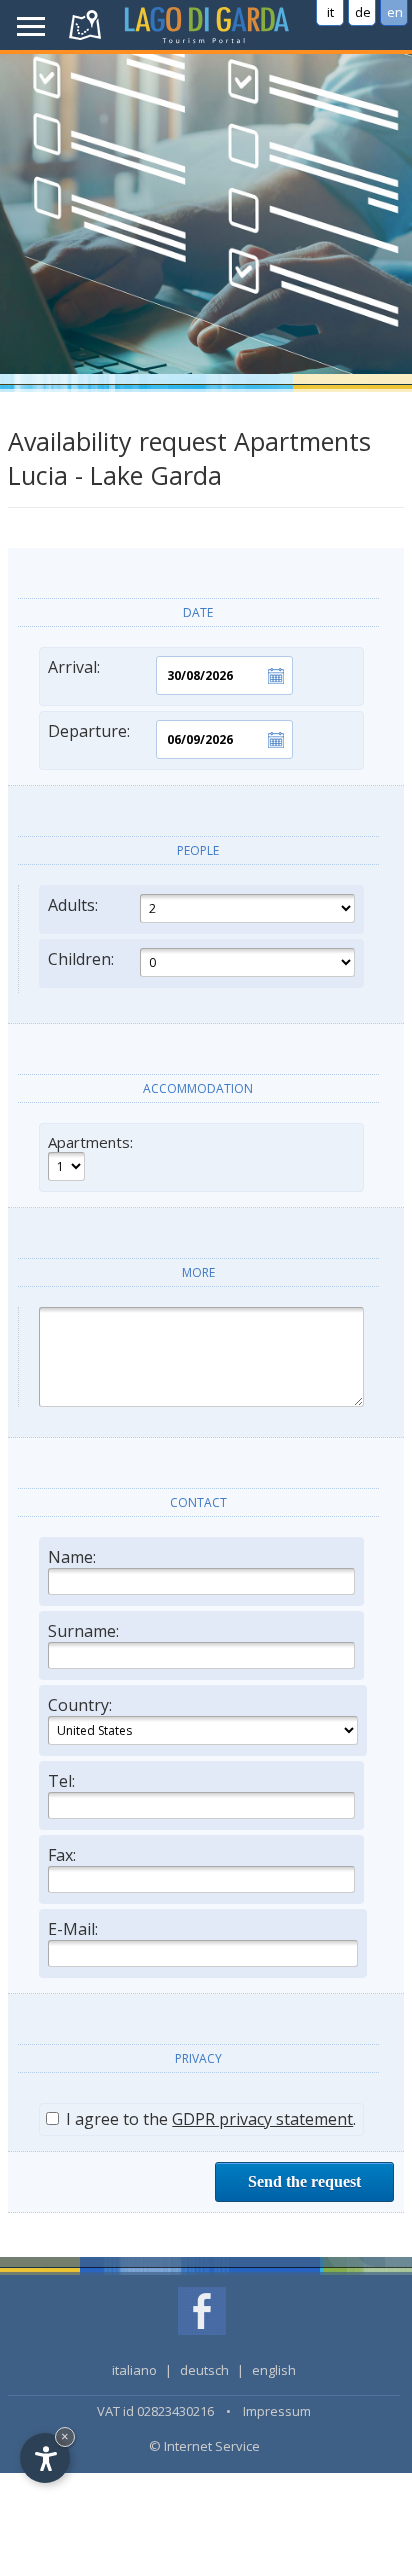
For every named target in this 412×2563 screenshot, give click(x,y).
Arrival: (74, 667)
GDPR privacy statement (262, 2119)
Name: (72, 1557)
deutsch (204, 2370)
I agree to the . (209, 2119)
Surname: (83, 1631)
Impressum (277, 2411)
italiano (134, 2370)
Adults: (73, 905)
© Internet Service (204, 2446)
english (274, 2370)
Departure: (89, 731)
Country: (80, 1705)
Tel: (61, 1781)
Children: (81, 959)
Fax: (62, 1855)
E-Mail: (73, 1929)
